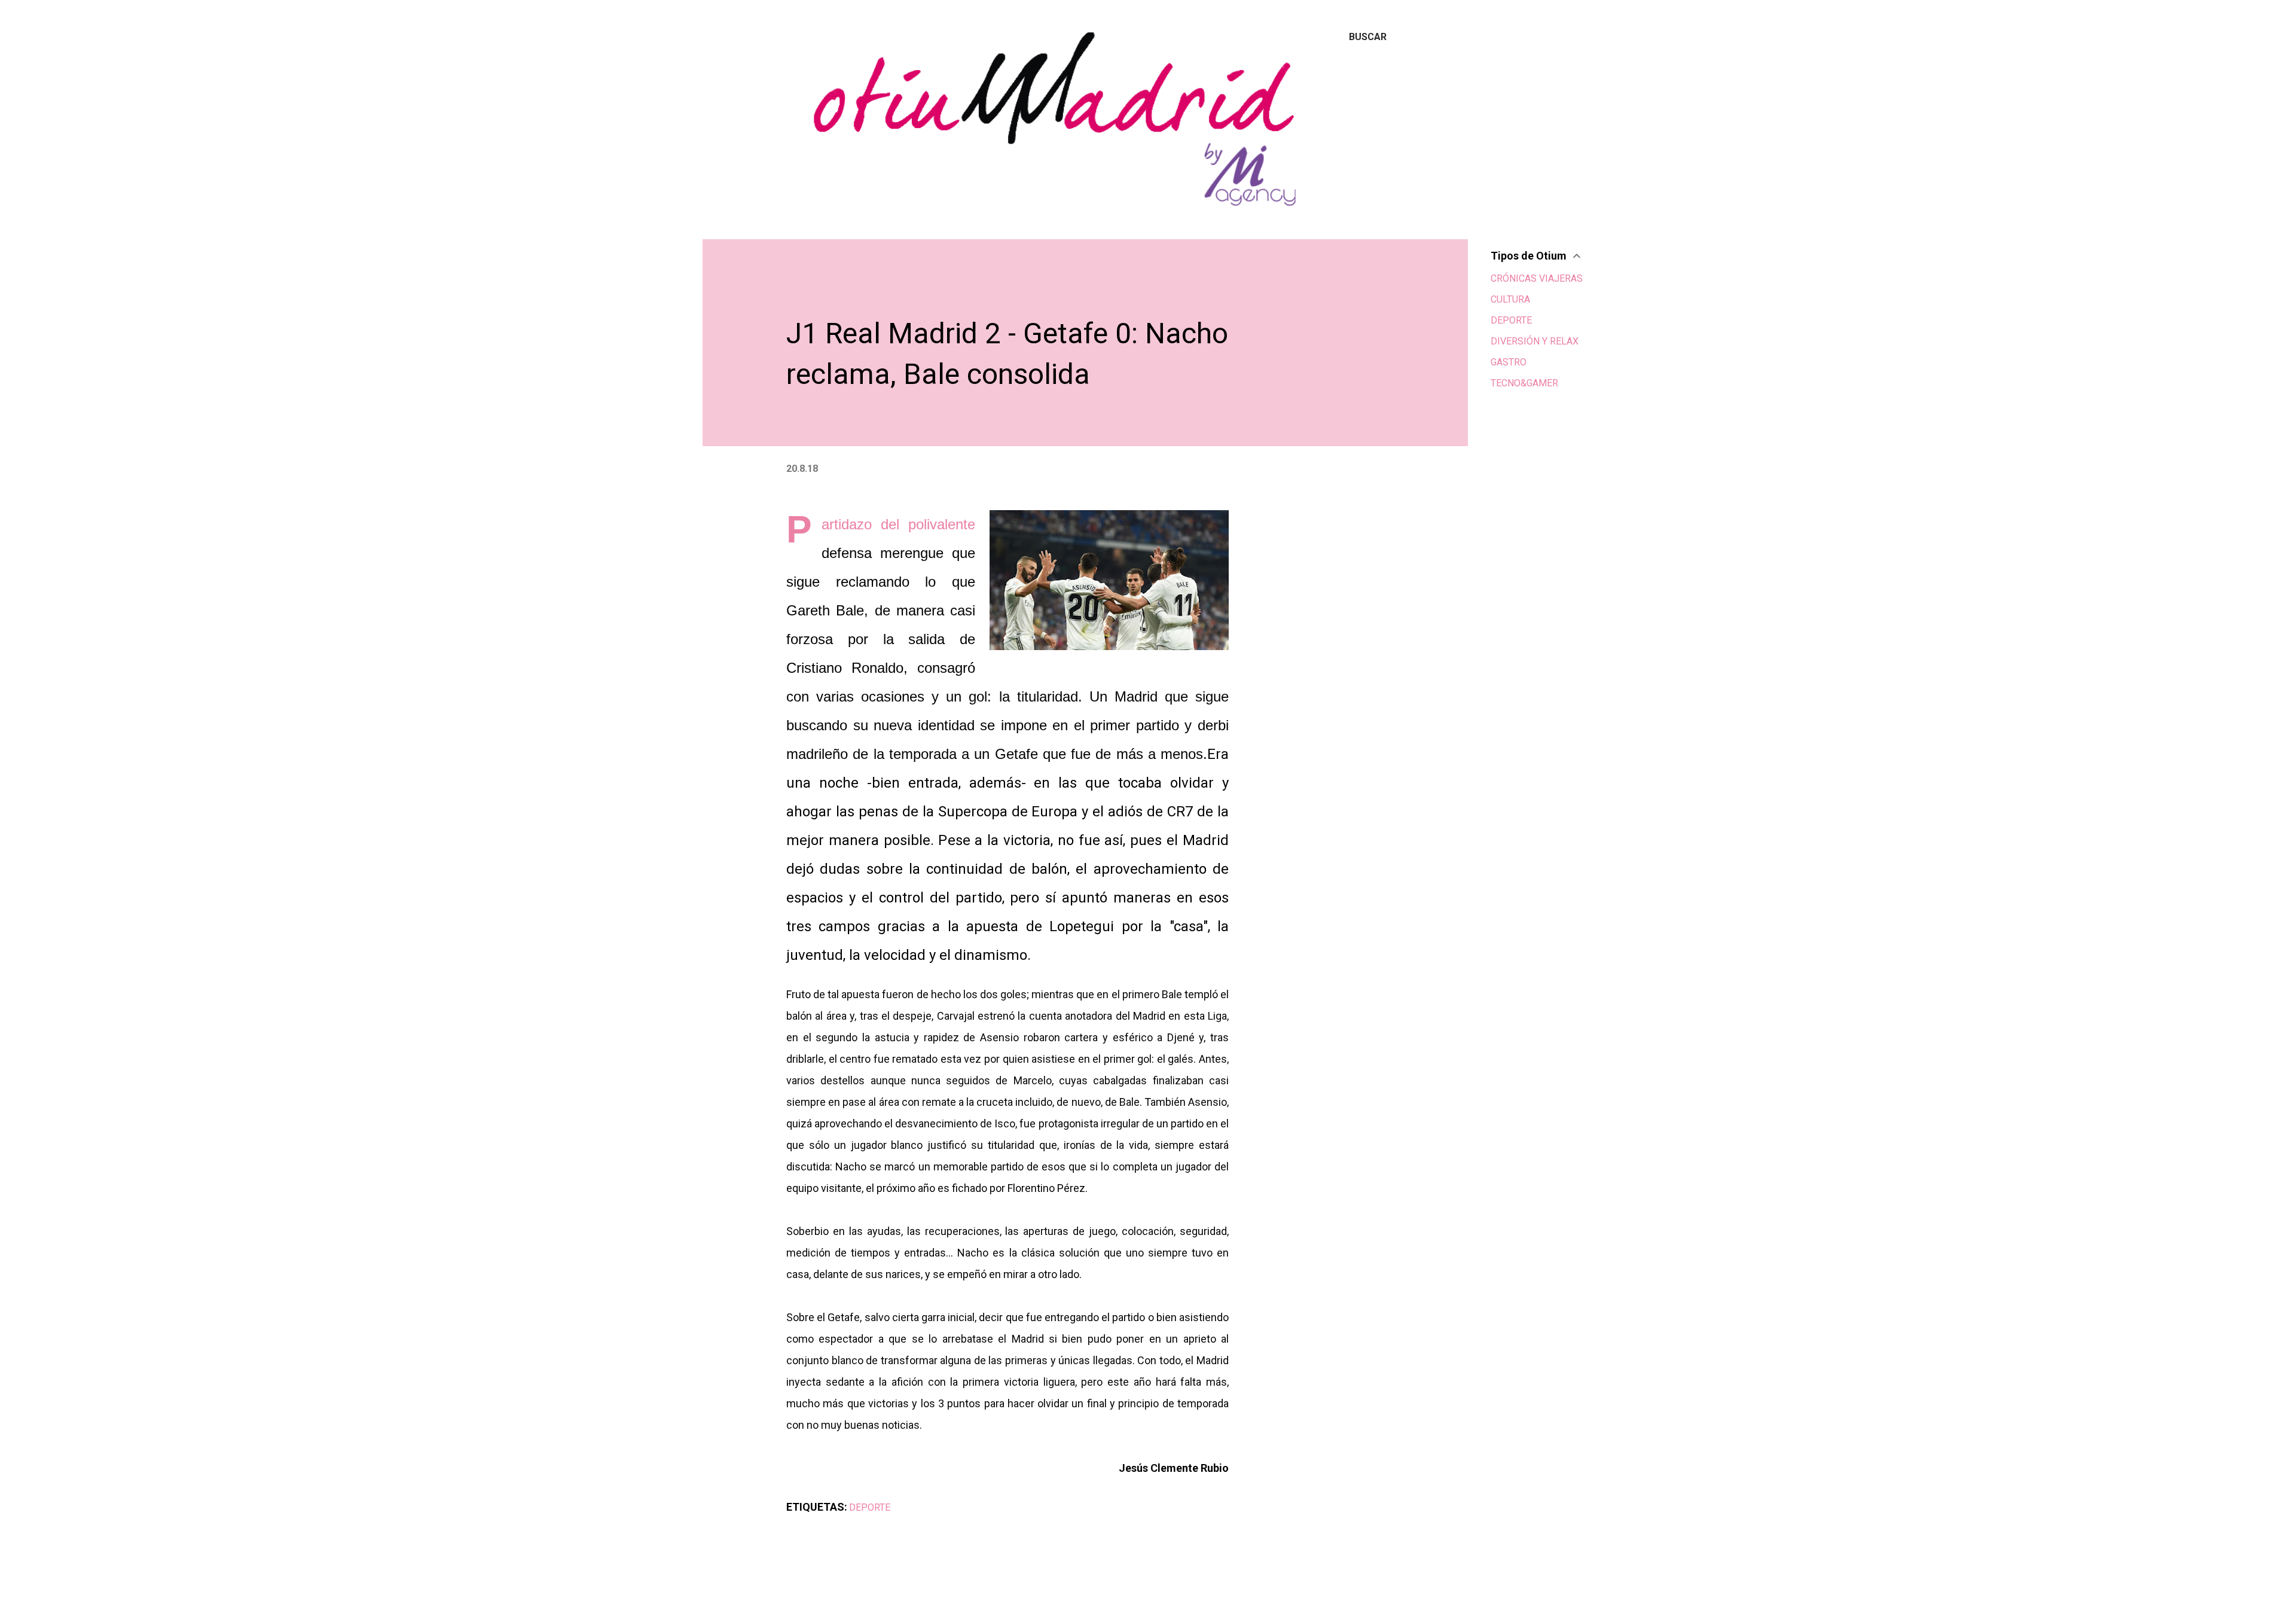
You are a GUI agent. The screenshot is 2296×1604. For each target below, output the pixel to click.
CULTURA (1510, 299)
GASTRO (1509, 362)
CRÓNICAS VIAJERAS (1537, 278)
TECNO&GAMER (1524, 383)
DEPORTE (870, 1507)
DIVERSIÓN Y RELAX (1535, 341)
